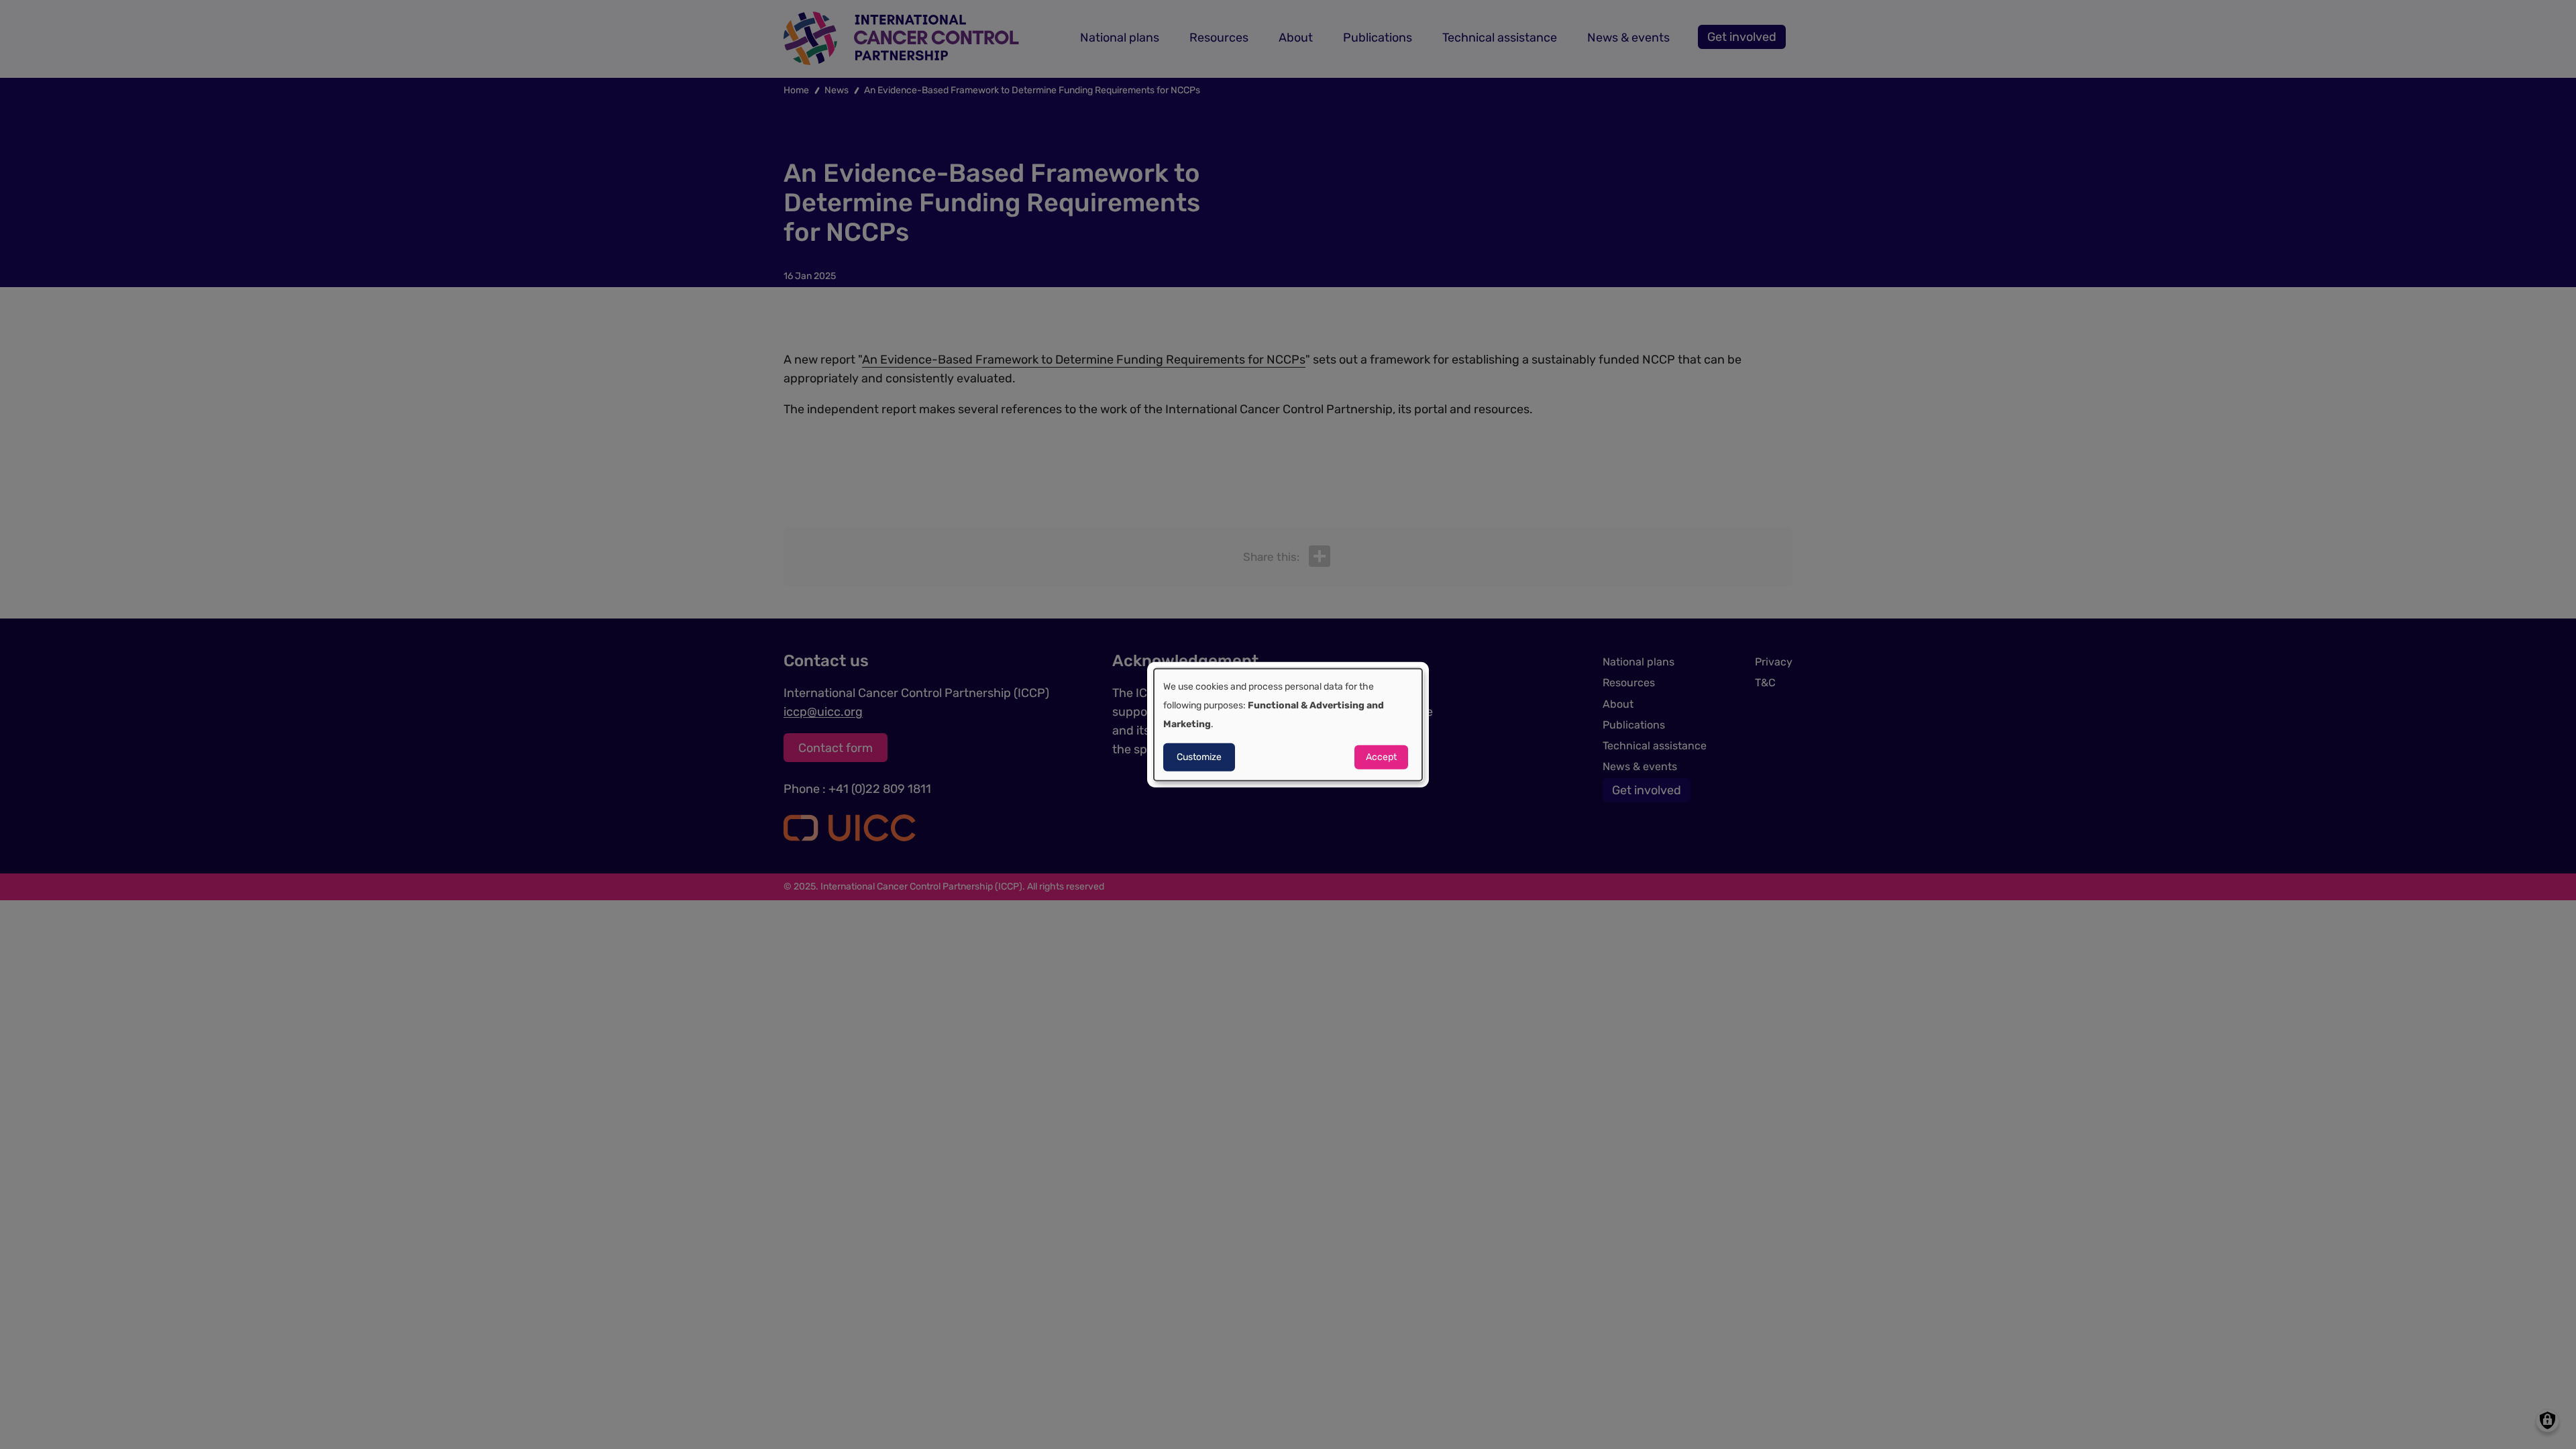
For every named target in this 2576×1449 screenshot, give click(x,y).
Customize (1199, 756)
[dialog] (1288, 725)
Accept (1381, 756)
